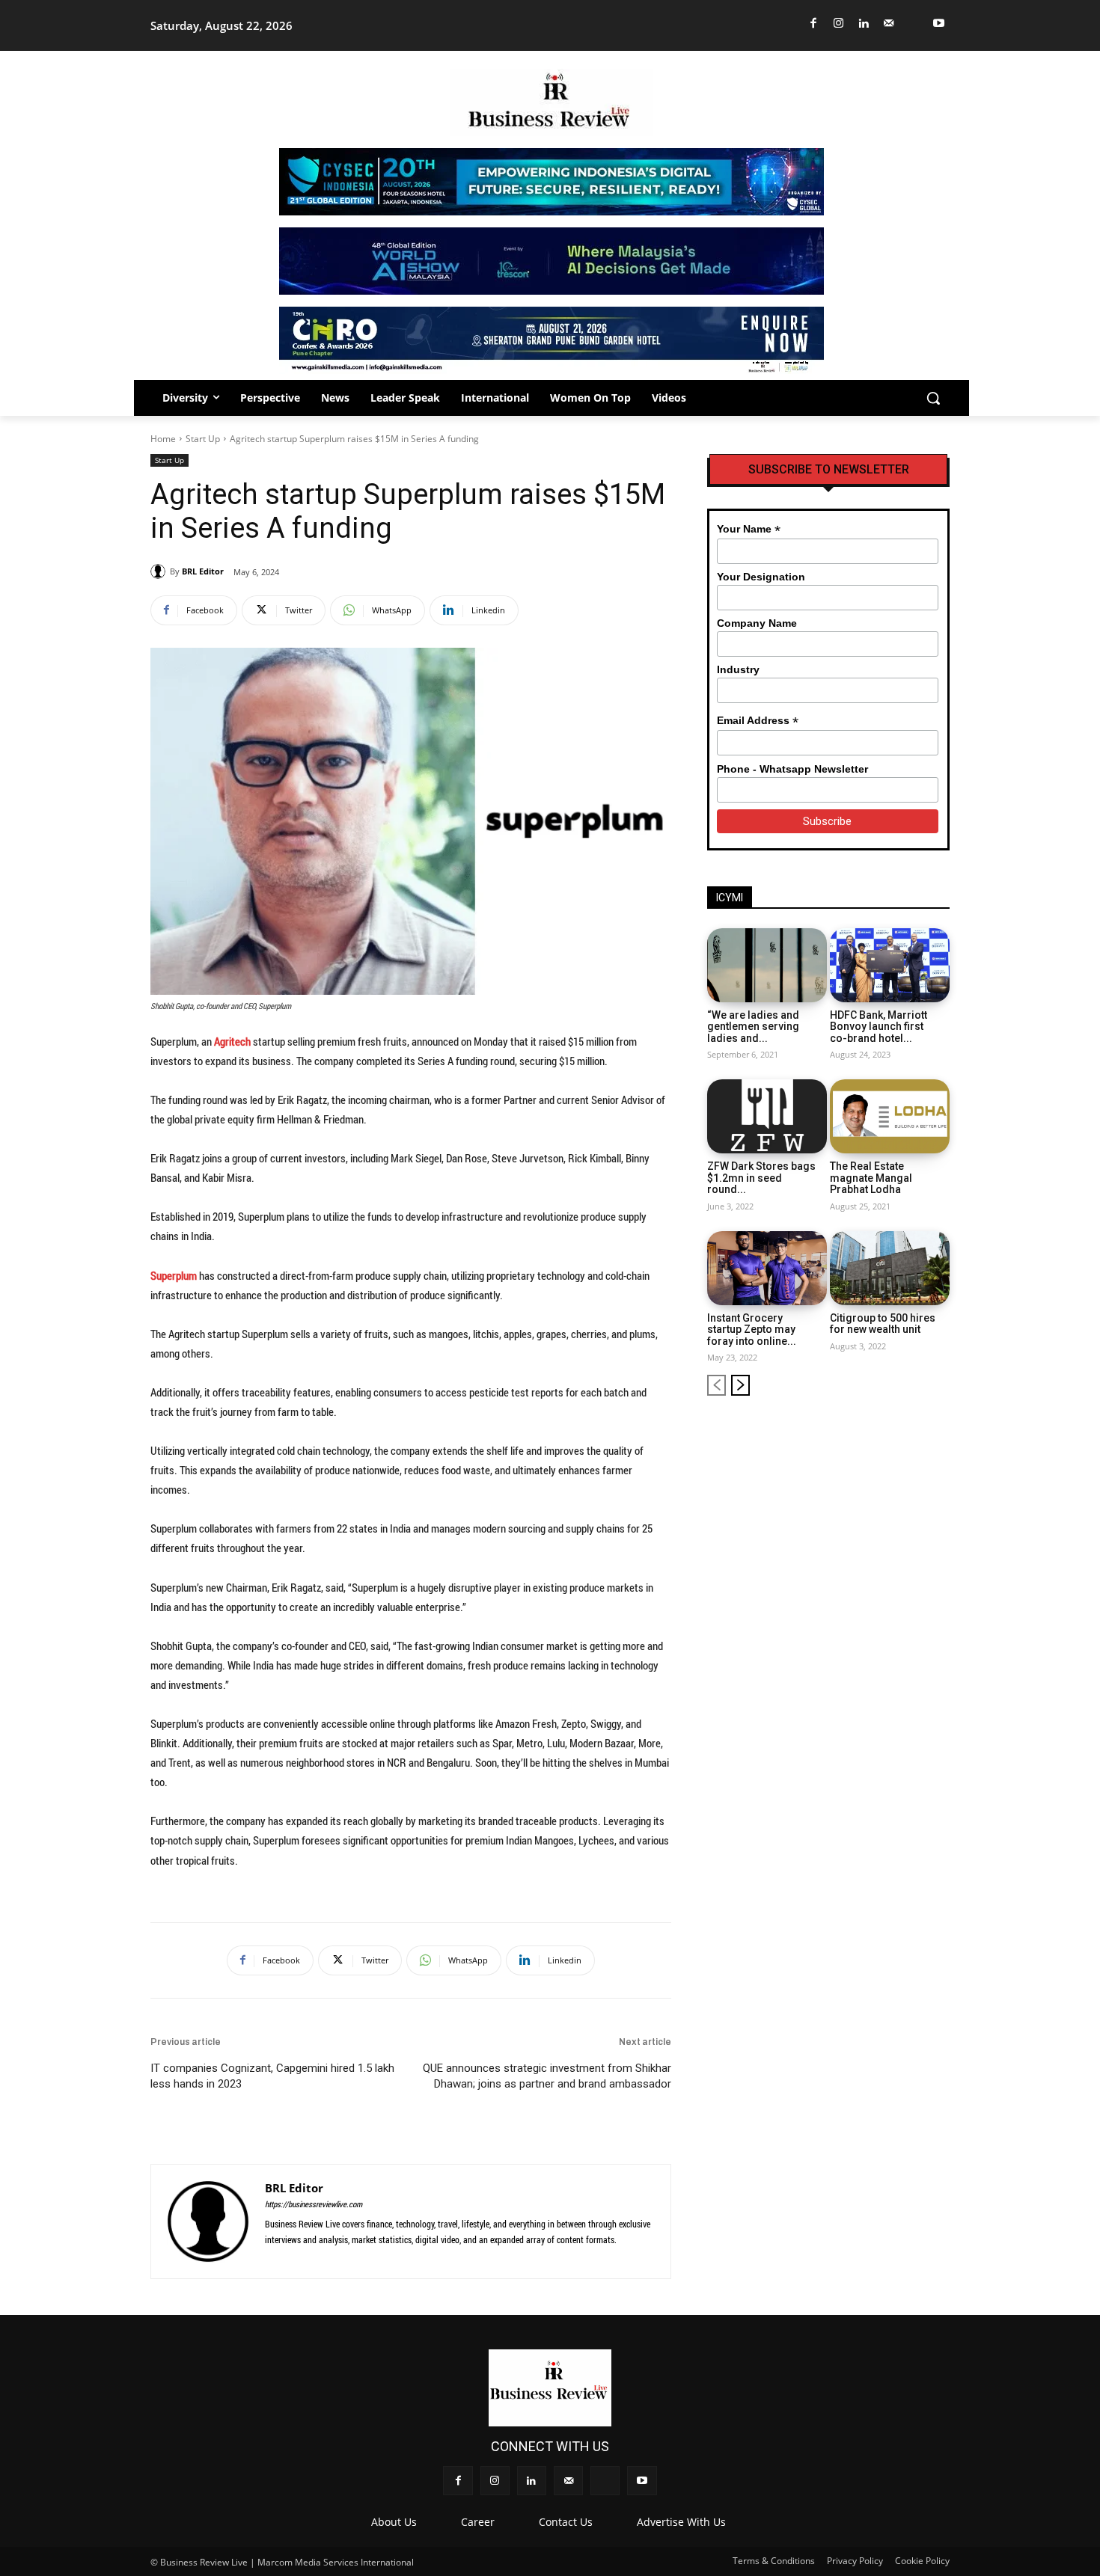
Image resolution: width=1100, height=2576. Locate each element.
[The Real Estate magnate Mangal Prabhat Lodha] (890, 1116)
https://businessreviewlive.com (314, 2204)
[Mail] (889, 24)
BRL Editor (203, 571)
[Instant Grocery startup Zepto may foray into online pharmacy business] (767, 1268)
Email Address (758, 721)
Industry (738, 669)
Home (163, 439)
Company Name (757, 623)
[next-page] (740, 1385)
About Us (394, 2522)
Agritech (232, 1041)
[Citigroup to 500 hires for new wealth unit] (890, 1268)
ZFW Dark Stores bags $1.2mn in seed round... (761, 1178)
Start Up (203, 439)
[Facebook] (814, 24)
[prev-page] (716, 1385)
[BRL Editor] (160, 571)
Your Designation (761, 577)
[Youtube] (939, 24)
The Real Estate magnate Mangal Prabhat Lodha (871, 1178)
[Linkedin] (864, 24)
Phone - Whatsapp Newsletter (792, 769)
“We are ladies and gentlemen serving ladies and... (753, 1027)
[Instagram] (839, 24)
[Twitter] (914, 24)
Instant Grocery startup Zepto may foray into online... (752, 1330)
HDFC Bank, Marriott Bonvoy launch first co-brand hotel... (879, 1027)
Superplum (174, 1275)
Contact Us (566, 2522)
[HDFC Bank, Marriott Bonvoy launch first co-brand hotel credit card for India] (890, 965)
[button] (933, 398)
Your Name (749, 529)
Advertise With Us (681, 2522)
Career (478, 2522)
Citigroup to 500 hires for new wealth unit (883, 1324)
